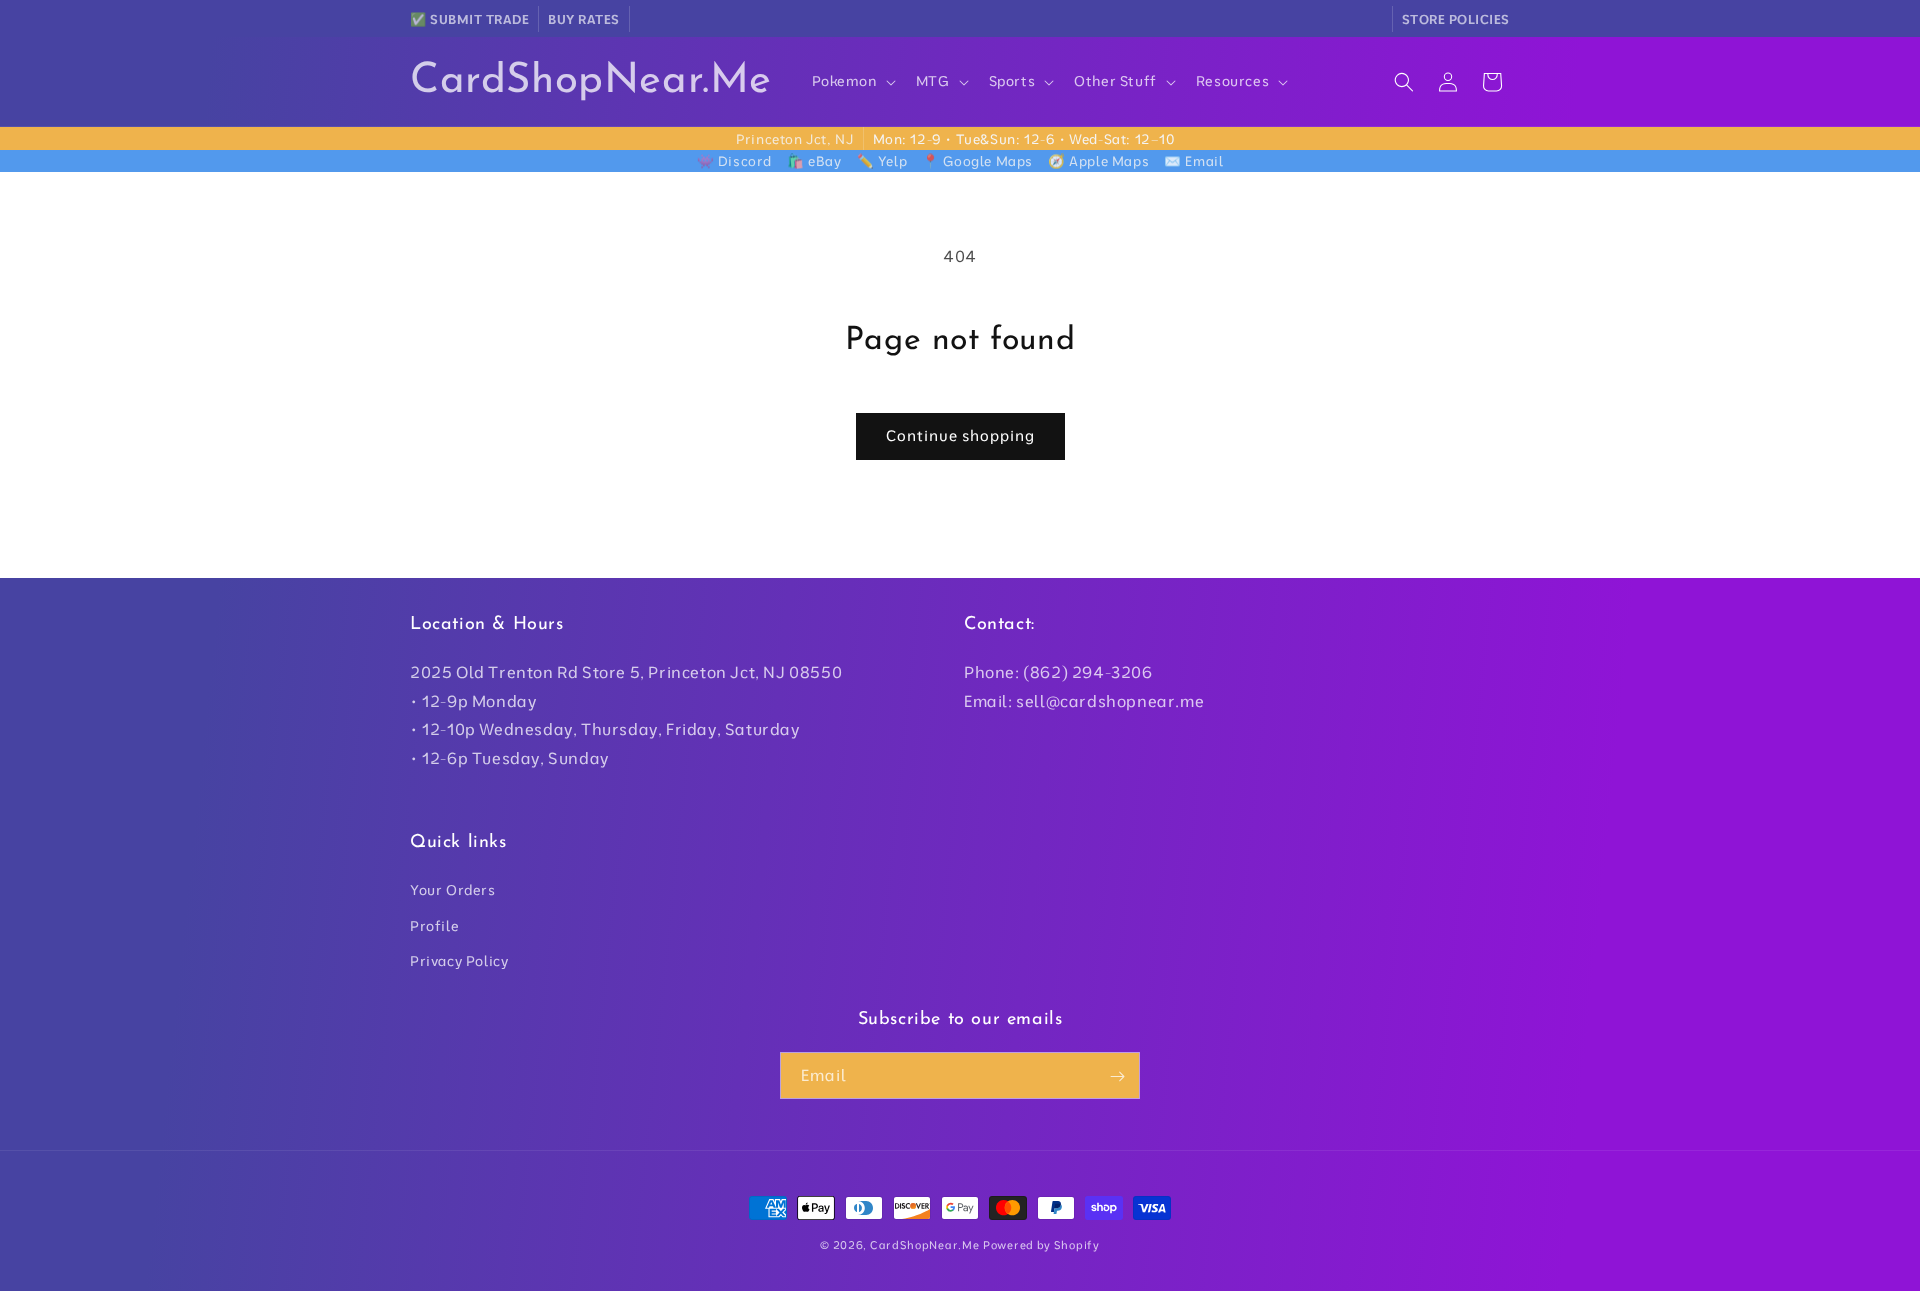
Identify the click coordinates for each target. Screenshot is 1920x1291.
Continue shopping (960, 435)
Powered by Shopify (1041, 1245)
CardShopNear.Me (925, 1245)
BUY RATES (584, 19)
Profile (434, 926)
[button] (852, 81)
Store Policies (1456, 19)
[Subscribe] (1117, 1076)
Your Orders (453, 891)
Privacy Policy (459, 961)
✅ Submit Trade (469, 19)
